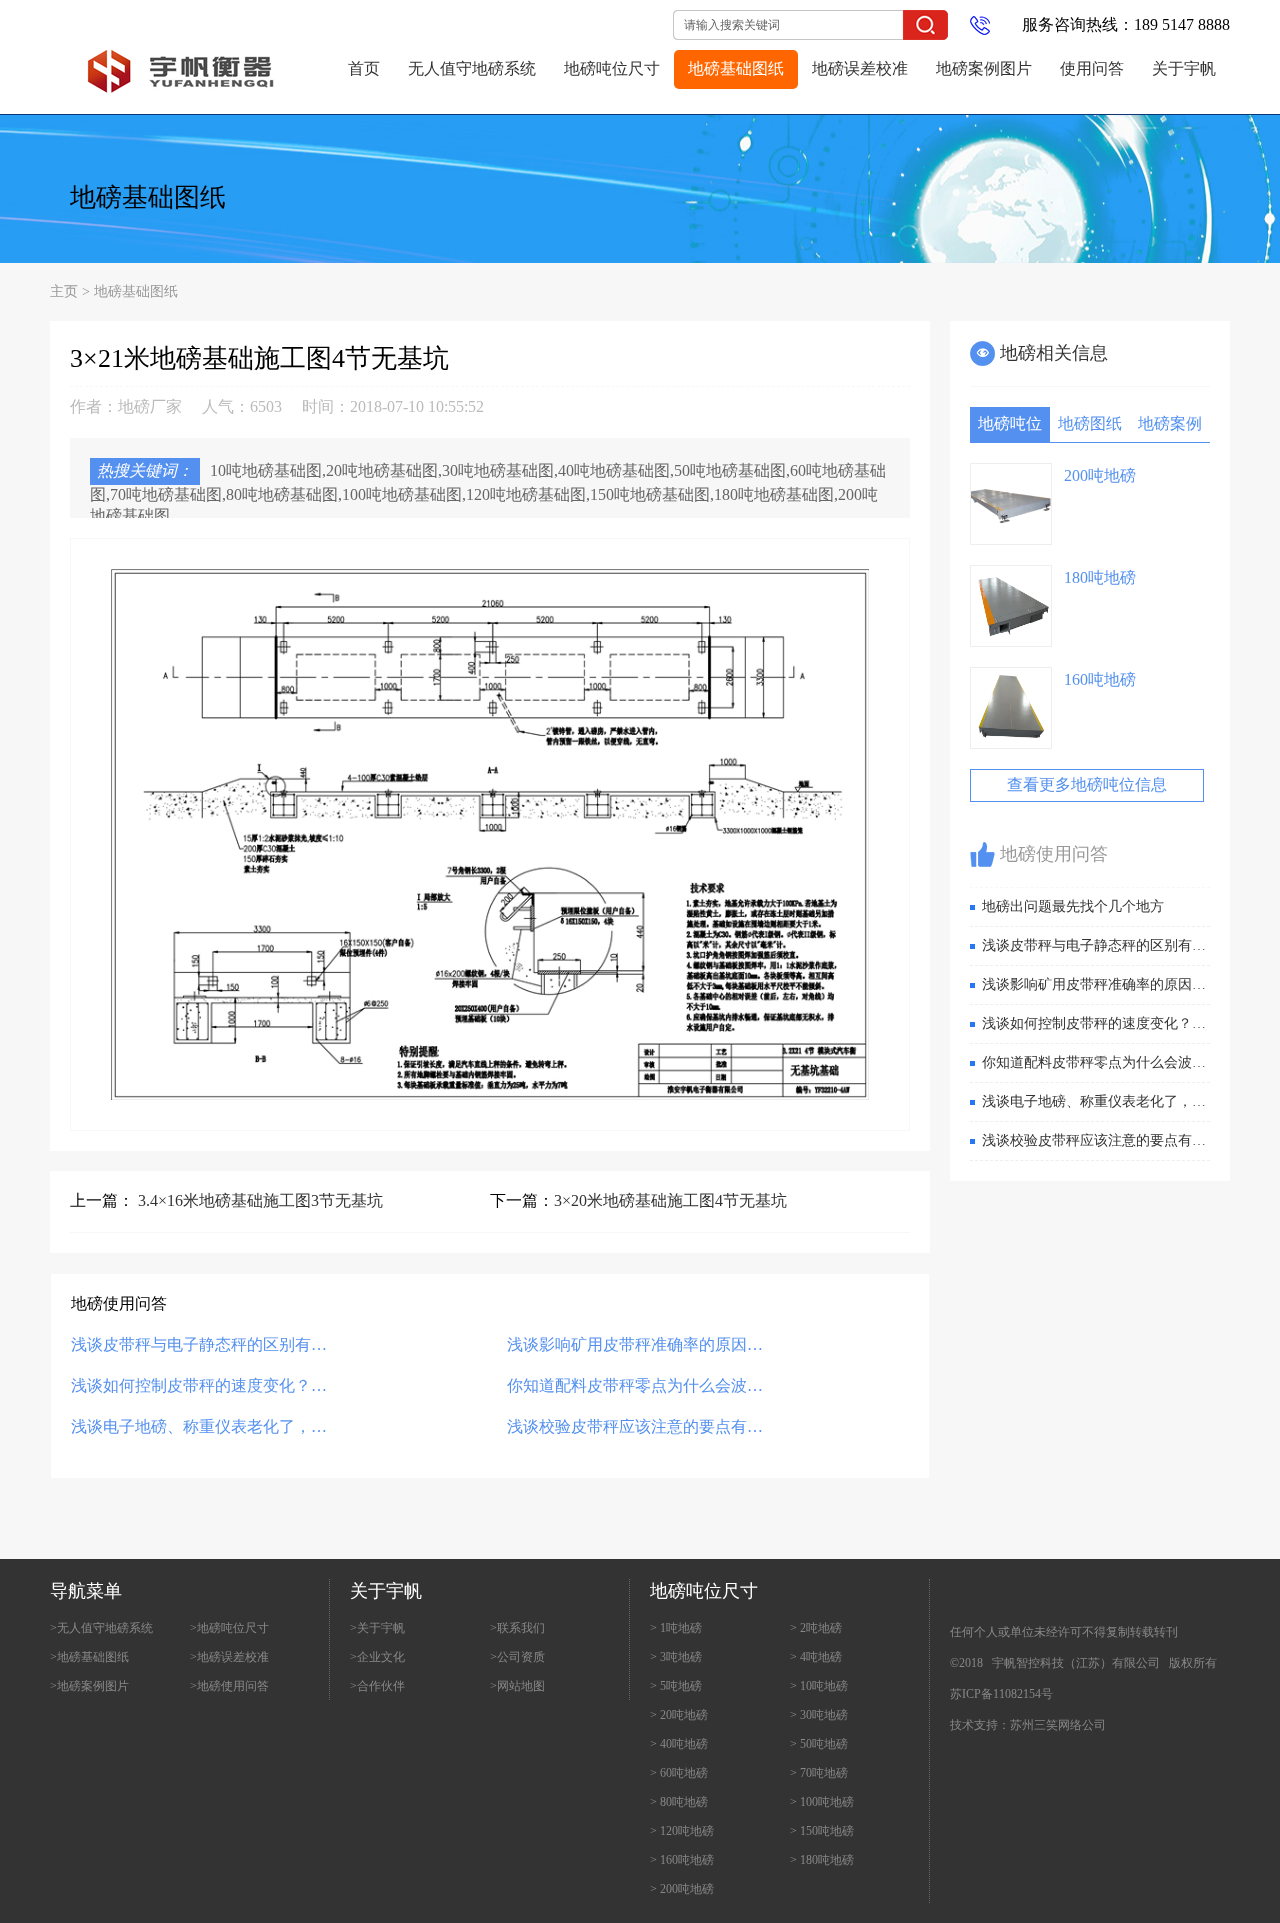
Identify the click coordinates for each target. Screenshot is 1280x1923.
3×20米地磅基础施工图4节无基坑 (670, 1200)
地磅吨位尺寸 (612, 68)
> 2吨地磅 (816, 1628)
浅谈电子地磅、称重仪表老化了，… (199, 1426)
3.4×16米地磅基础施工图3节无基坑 (260, 1200)
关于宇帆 (1184, 68)
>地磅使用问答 (229, 1686)
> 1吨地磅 (676, 1628)
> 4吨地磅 (816, 1657)
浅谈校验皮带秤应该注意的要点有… (635, 1426)
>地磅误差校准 (229, 1657)
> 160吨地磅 (682, 1860)
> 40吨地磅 (679, 1744)
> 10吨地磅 (819, 1686)
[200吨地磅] (1011, 504)
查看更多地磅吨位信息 (1087, 784)
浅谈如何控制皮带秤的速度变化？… (199, 1385)
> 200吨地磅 (682, 1889)
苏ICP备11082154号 (1001, 1694)
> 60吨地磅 (679, 1773)
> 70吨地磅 (819, 1773)
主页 (64, 291)
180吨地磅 (1100, 577)
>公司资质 (517, 1657)
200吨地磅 (1100, 475)
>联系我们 (517, 1628)
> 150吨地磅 (822, 1831)
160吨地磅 (1100, 679)
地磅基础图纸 (736, 68)
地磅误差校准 (860, 68)
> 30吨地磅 (819, 1715)
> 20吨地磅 (679, 1715)
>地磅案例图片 (89, 1686)
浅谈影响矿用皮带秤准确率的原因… (635, 1344)
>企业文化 (377, 1657)
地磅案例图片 (984, 68)
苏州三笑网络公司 (1058, 1725)
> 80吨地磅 (679, 1802)
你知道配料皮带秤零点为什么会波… (635, 1385)
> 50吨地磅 (819, 1744)
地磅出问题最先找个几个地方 (1073, 906)
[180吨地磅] (1011, 606)
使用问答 (1092, 68)
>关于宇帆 (377, 1628)
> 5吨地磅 (676, 1686)
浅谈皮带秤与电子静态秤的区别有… (199, 1344)
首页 (364, 68)
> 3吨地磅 (676, 1657)
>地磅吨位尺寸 (229, 1628)
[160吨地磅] (1011, 708)
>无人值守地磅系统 (101, 1628)
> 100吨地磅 (822, 1802)
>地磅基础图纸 (89, 1657)
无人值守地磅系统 (472, 68)
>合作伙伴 (377, 1686)
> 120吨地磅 (682, 1831)
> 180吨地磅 (822, 1860)
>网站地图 (517, 1686)
